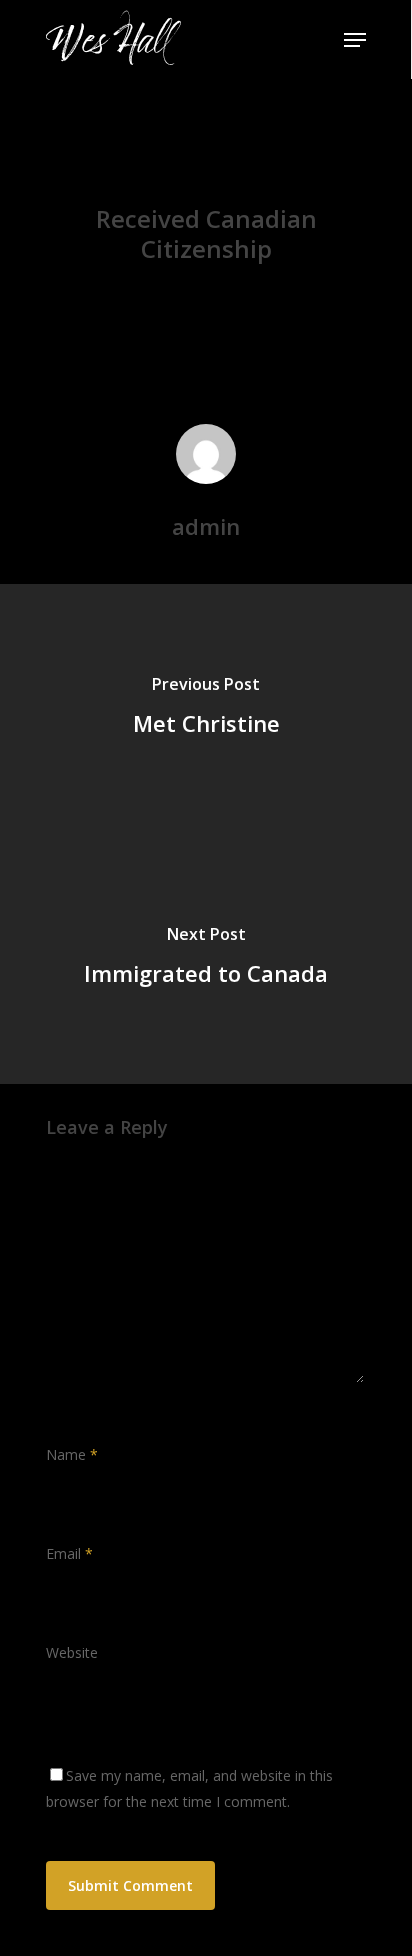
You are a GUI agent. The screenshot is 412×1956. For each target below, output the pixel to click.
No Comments (296, 297)
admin (110, 297)
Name (72, 1454)
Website (72, 1652)
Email (69, 1553)
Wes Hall (110, 39)
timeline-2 (211, 168)
